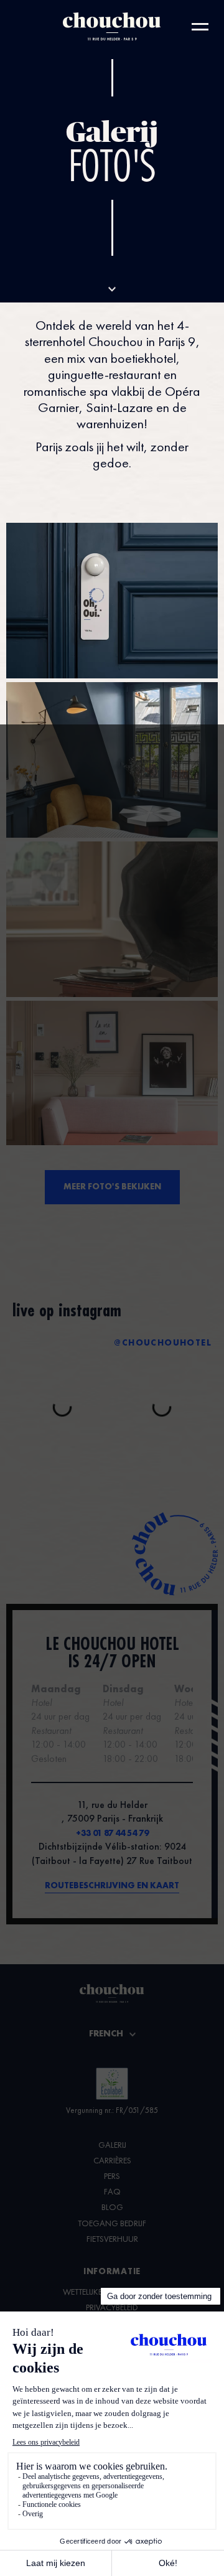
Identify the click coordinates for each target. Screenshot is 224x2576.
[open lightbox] (112, 601)
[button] (112, 2035)
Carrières (112, 2161)
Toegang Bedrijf (112, 2224)
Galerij (112, 2145)
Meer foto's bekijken (112, 1187)
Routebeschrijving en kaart (112, 1886)
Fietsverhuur (112, 2239)
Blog (112, 2208)
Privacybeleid (112, 2308)
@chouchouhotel (163, 1343)
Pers (112, 2176)
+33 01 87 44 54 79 (112, 1834)
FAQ (112, 2192)
